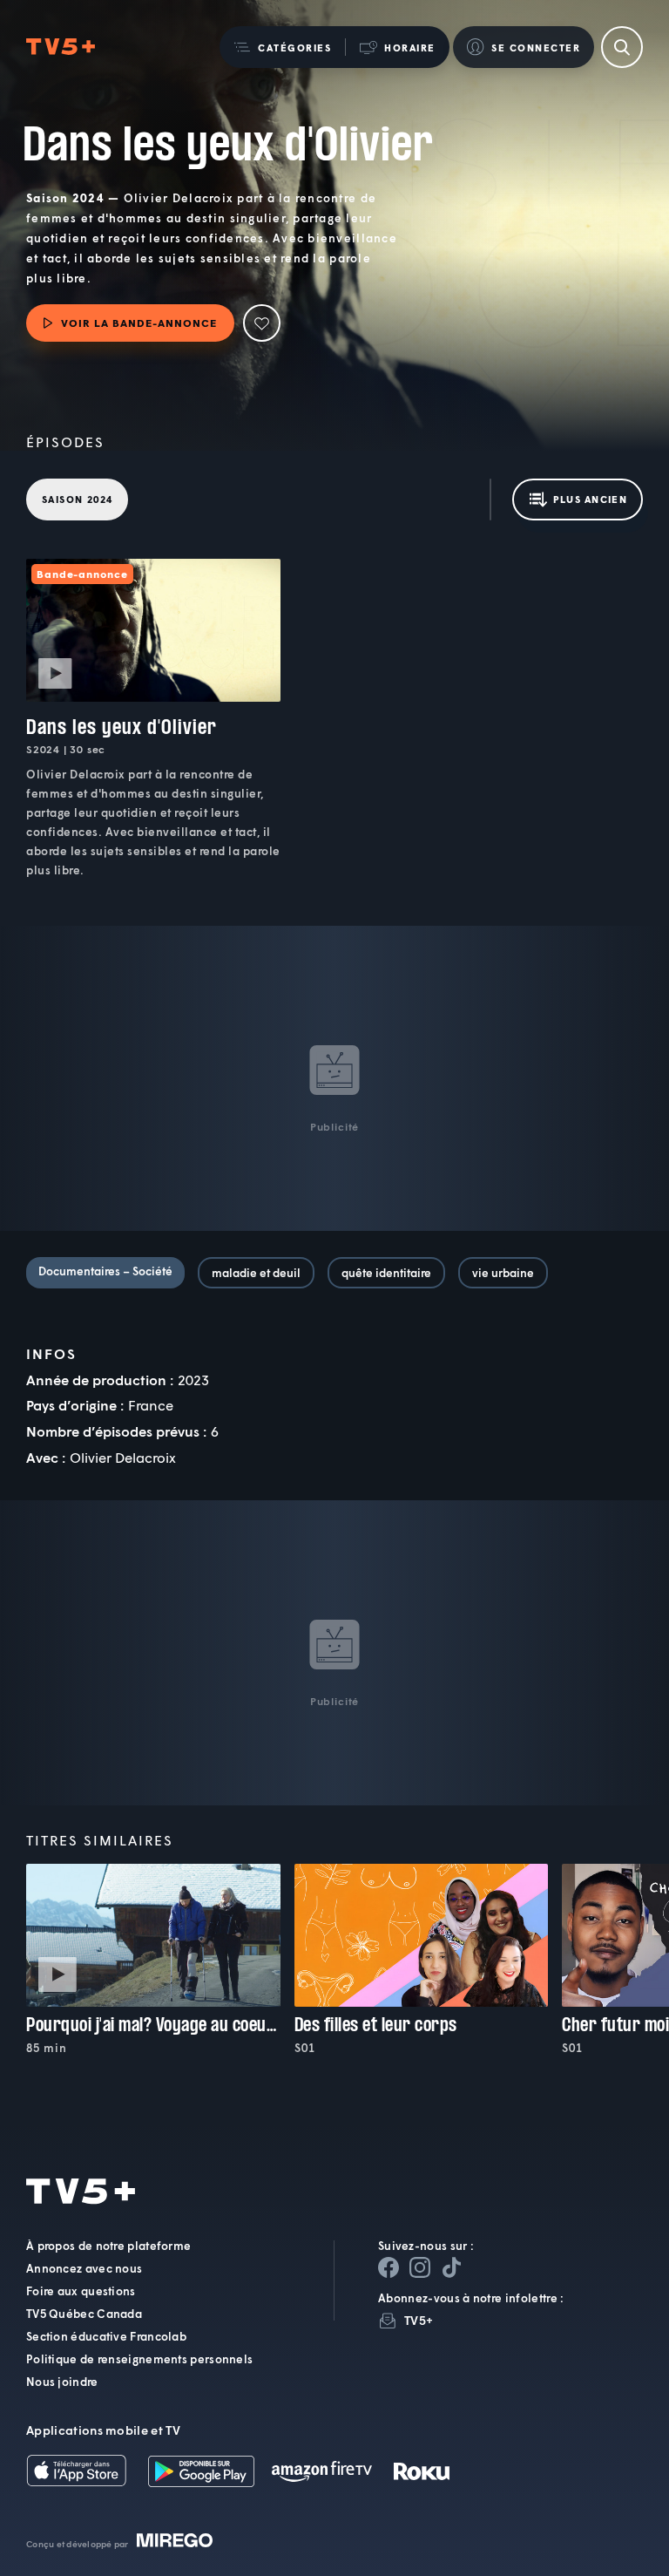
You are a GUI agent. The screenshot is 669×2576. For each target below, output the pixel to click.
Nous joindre (62, 2382)
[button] (282, 47)
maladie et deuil (256, 1273)
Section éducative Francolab (106, 2336)
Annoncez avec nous (84, 2268)
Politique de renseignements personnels (139, 2359)
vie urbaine (503, 1273)
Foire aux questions (81, 2291)
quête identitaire (386, 1273)
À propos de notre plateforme (108, 2246)
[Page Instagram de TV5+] (420, 2267)
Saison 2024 (77, 499)
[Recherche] (622, 47)
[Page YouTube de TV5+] (451, 2267)
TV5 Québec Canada (84, 2314)
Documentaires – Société (105, 1271)
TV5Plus (61, 47)
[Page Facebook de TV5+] (389, 2267)
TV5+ (419, 2320)
